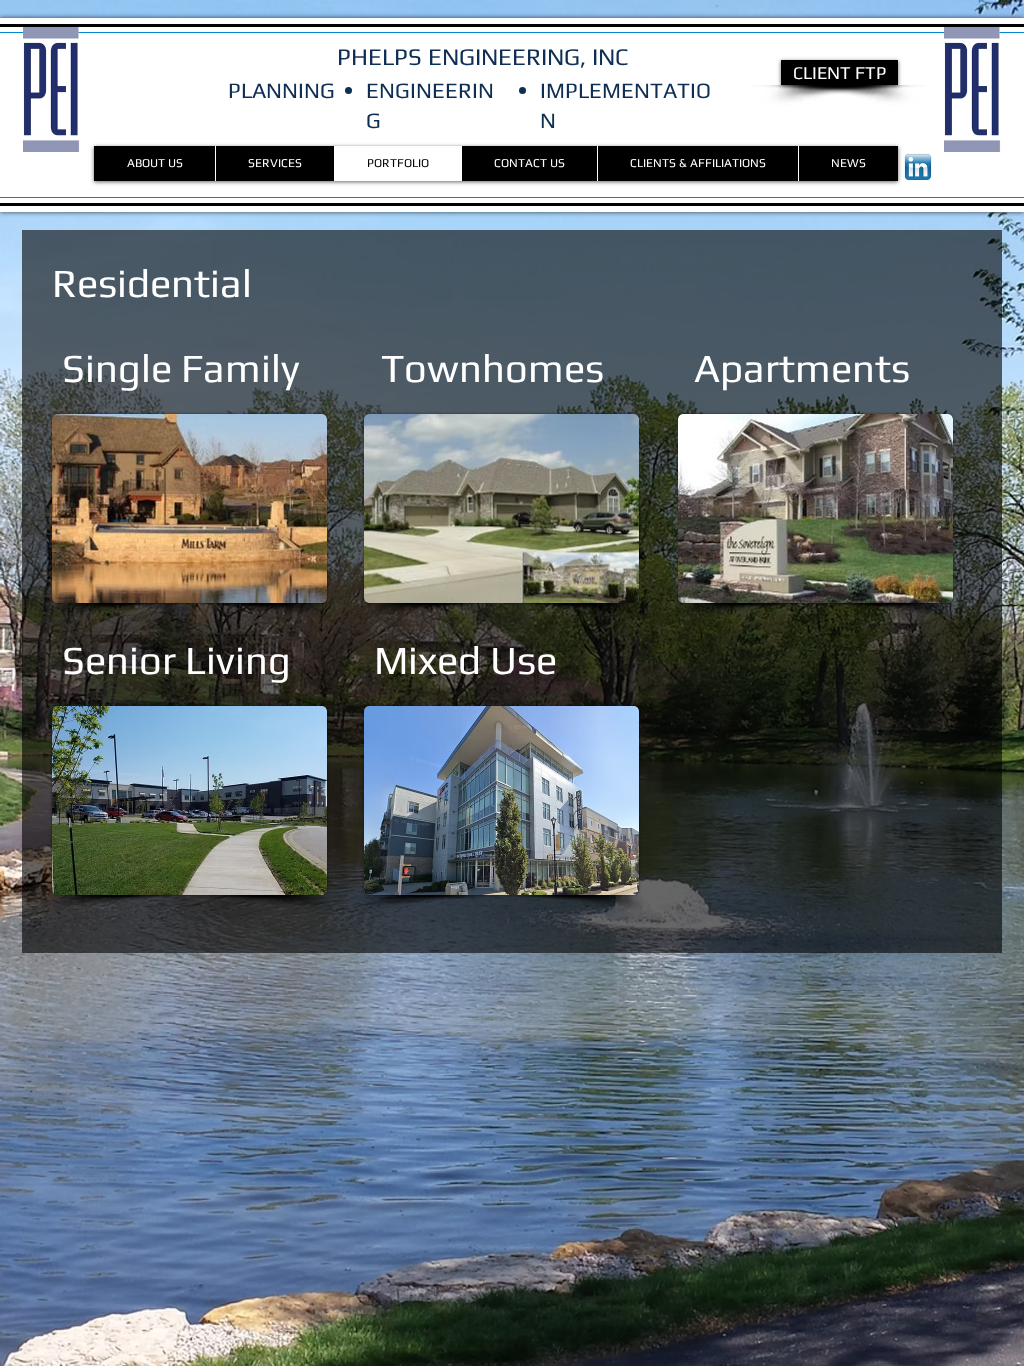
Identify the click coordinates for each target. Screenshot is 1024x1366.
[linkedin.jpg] (918, 167)
